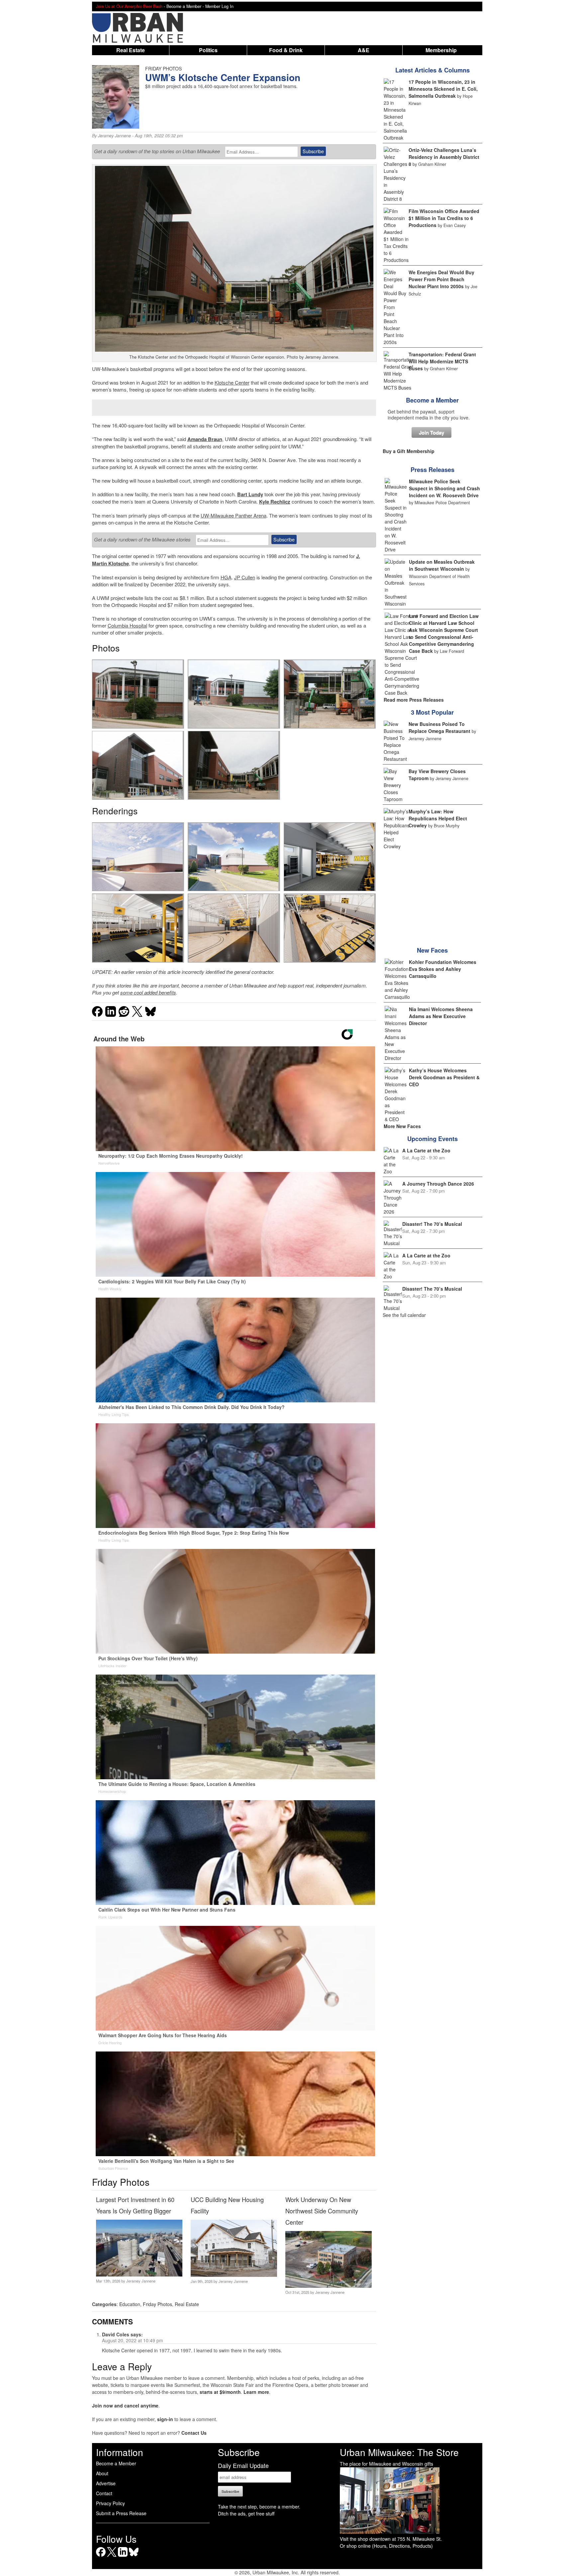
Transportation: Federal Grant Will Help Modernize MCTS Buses (442, 361)
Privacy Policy (110, 2503)
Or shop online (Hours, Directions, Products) (386, 2546)
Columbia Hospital (127, 625)
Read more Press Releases (414, 700)
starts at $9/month (220, 2392)
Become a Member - (186, 6)
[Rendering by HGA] (138, 857)
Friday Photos (157, 2304)
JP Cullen (245, 577)
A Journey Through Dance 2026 (438, 1184)
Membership (441, 50)
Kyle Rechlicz (275, 502)
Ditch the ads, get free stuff (246, 2514)
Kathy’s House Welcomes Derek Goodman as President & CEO (444, 1077)
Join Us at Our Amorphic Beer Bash (129, 6)
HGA (226, 577)
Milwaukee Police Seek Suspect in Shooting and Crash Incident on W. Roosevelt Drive (444, 488)
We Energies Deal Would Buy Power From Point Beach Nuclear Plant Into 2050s (441, 279)
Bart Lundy (250, 494)
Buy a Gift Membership (409, 451)
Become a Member (432, 400)
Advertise (106, 2483)
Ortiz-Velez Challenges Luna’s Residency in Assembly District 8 (444, 157)
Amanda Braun (205, 439)
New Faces (432, 950)
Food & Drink (286, 50)
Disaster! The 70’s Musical (432, 1224)
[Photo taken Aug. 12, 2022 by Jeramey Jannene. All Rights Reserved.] (138, 694)
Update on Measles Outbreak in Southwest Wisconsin (442, 565)
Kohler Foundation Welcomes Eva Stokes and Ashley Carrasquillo (443, 969)
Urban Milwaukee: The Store (399, 2452)
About (102, 2473)
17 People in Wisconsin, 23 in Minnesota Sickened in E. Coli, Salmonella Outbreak (443, 89)
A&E (364, 50)
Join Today (431, 432)
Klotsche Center (232, 382)
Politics (208, 50)
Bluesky (134, 2557)
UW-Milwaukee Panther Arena (234, 515)
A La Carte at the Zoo (426, 1150)
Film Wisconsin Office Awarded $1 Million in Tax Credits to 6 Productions (444, 218)
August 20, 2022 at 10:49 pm (133, 2340)
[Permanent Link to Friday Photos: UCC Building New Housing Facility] (234, 2275)
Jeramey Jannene (114, 136)
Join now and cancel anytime (125, 2405)
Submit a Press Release (121, 2513)
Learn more (256, 2392)
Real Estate (131, 50)
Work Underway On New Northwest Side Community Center (322, 2211)
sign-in (165, 2419)
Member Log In (219, 6)
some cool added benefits (148, 992)
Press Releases (432, 470)
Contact (104, 2493)
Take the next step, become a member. (259, 2507)
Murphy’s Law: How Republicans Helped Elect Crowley (438, 818)
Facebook (101, 2557)
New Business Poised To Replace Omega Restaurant (439, 727)
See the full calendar (404, 1315)
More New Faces (402, 1126)
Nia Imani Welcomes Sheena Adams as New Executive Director (441, 1016)
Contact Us (194, 2433)
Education (130, 2304)
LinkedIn (123, 2557)
